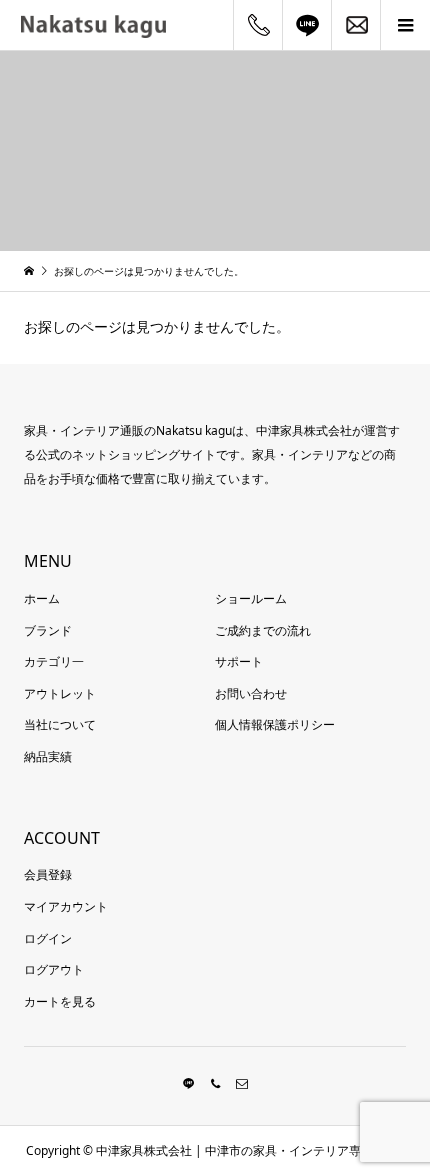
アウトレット (60, 693)
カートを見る (60, 1001)
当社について (60, 724)
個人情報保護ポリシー (275, 724)
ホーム (42, 598)
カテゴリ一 (54, 661)
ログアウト (54, 969)
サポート (239, 661)
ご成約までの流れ (263, 630)
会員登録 (48, 874)
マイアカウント (66, 906)
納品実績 (48, 756)
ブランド (48, 630)
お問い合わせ (251, 693)
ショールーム (251, 598)
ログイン (48, 938)
